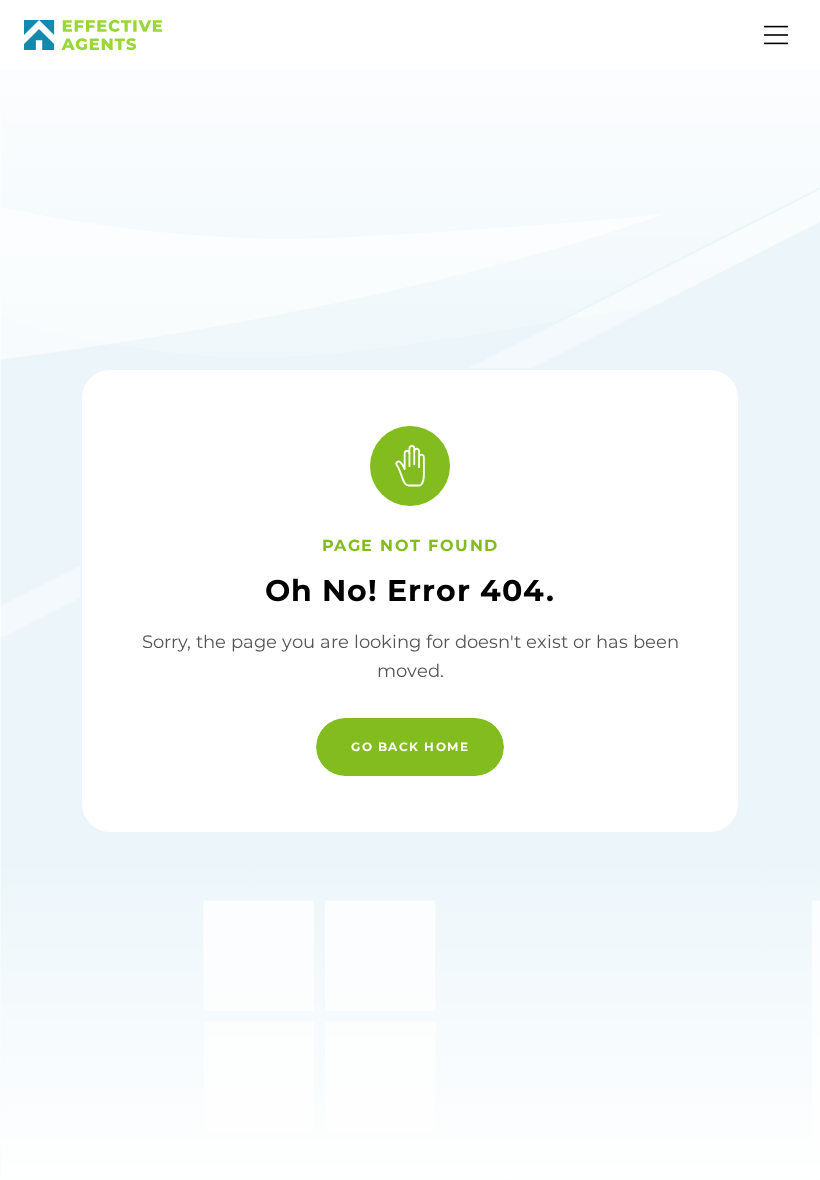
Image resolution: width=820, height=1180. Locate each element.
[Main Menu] (776, 35)
